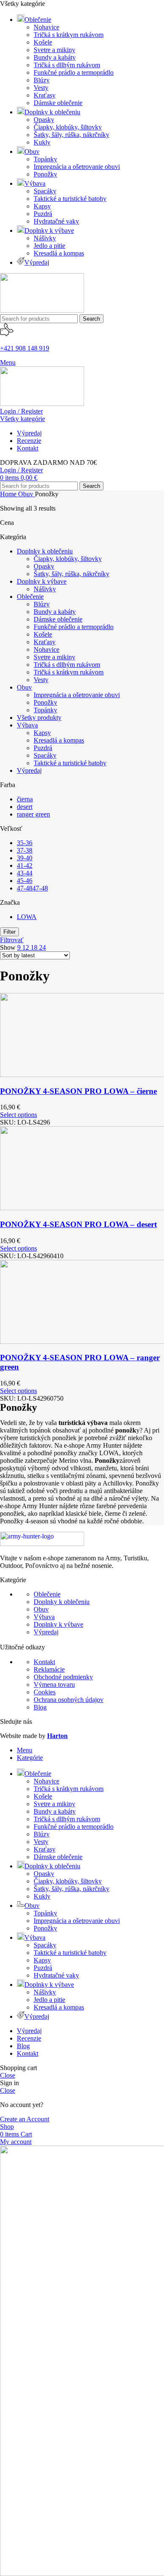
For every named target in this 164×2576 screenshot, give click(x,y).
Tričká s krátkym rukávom (69, 35)
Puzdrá (43, 214)
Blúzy (42, 80)
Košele (43, 42)
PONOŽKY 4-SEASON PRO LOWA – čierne (78, 1091)
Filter (9, 932)
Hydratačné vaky (56, 221)
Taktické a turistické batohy (70, 199)
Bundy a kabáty (55, 57)
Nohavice (46, 27)
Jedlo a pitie (49, 246)
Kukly (42, 142)
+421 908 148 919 (25, 348)
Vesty (41, 88)
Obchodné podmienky (63, 1677)
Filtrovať (12, 940)
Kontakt (44, 1662)
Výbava (27, 725)
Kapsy (42, 206)
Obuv (26, 494)
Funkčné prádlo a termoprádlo (74, 72)
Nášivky (45, 238)
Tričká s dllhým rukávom (67, 65)
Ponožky (45, 174)
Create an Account (25, 2119)
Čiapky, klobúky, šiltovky (68, 127)
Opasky (44, 120)
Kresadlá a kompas (59, 253)
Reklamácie (49, 1669)
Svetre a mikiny (54, 50)
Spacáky (45, 191)
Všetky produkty (39, 718)
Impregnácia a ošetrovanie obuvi (77, 167)
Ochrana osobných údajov (69, 1700)
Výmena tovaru (54, 1684)
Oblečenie (30, 597)
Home (9, 494)
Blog (40, 1707)
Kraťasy (45, 95)
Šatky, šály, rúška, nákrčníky (71, 135)
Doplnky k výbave (42, 581)
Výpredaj (29, 770)
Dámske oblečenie (58, 103)
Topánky (45, 159)
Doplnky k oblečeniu (45, 551)
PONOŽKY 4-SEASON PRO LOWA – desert (78, 1224)
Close (8, 2075)
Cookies (45, 1692)
